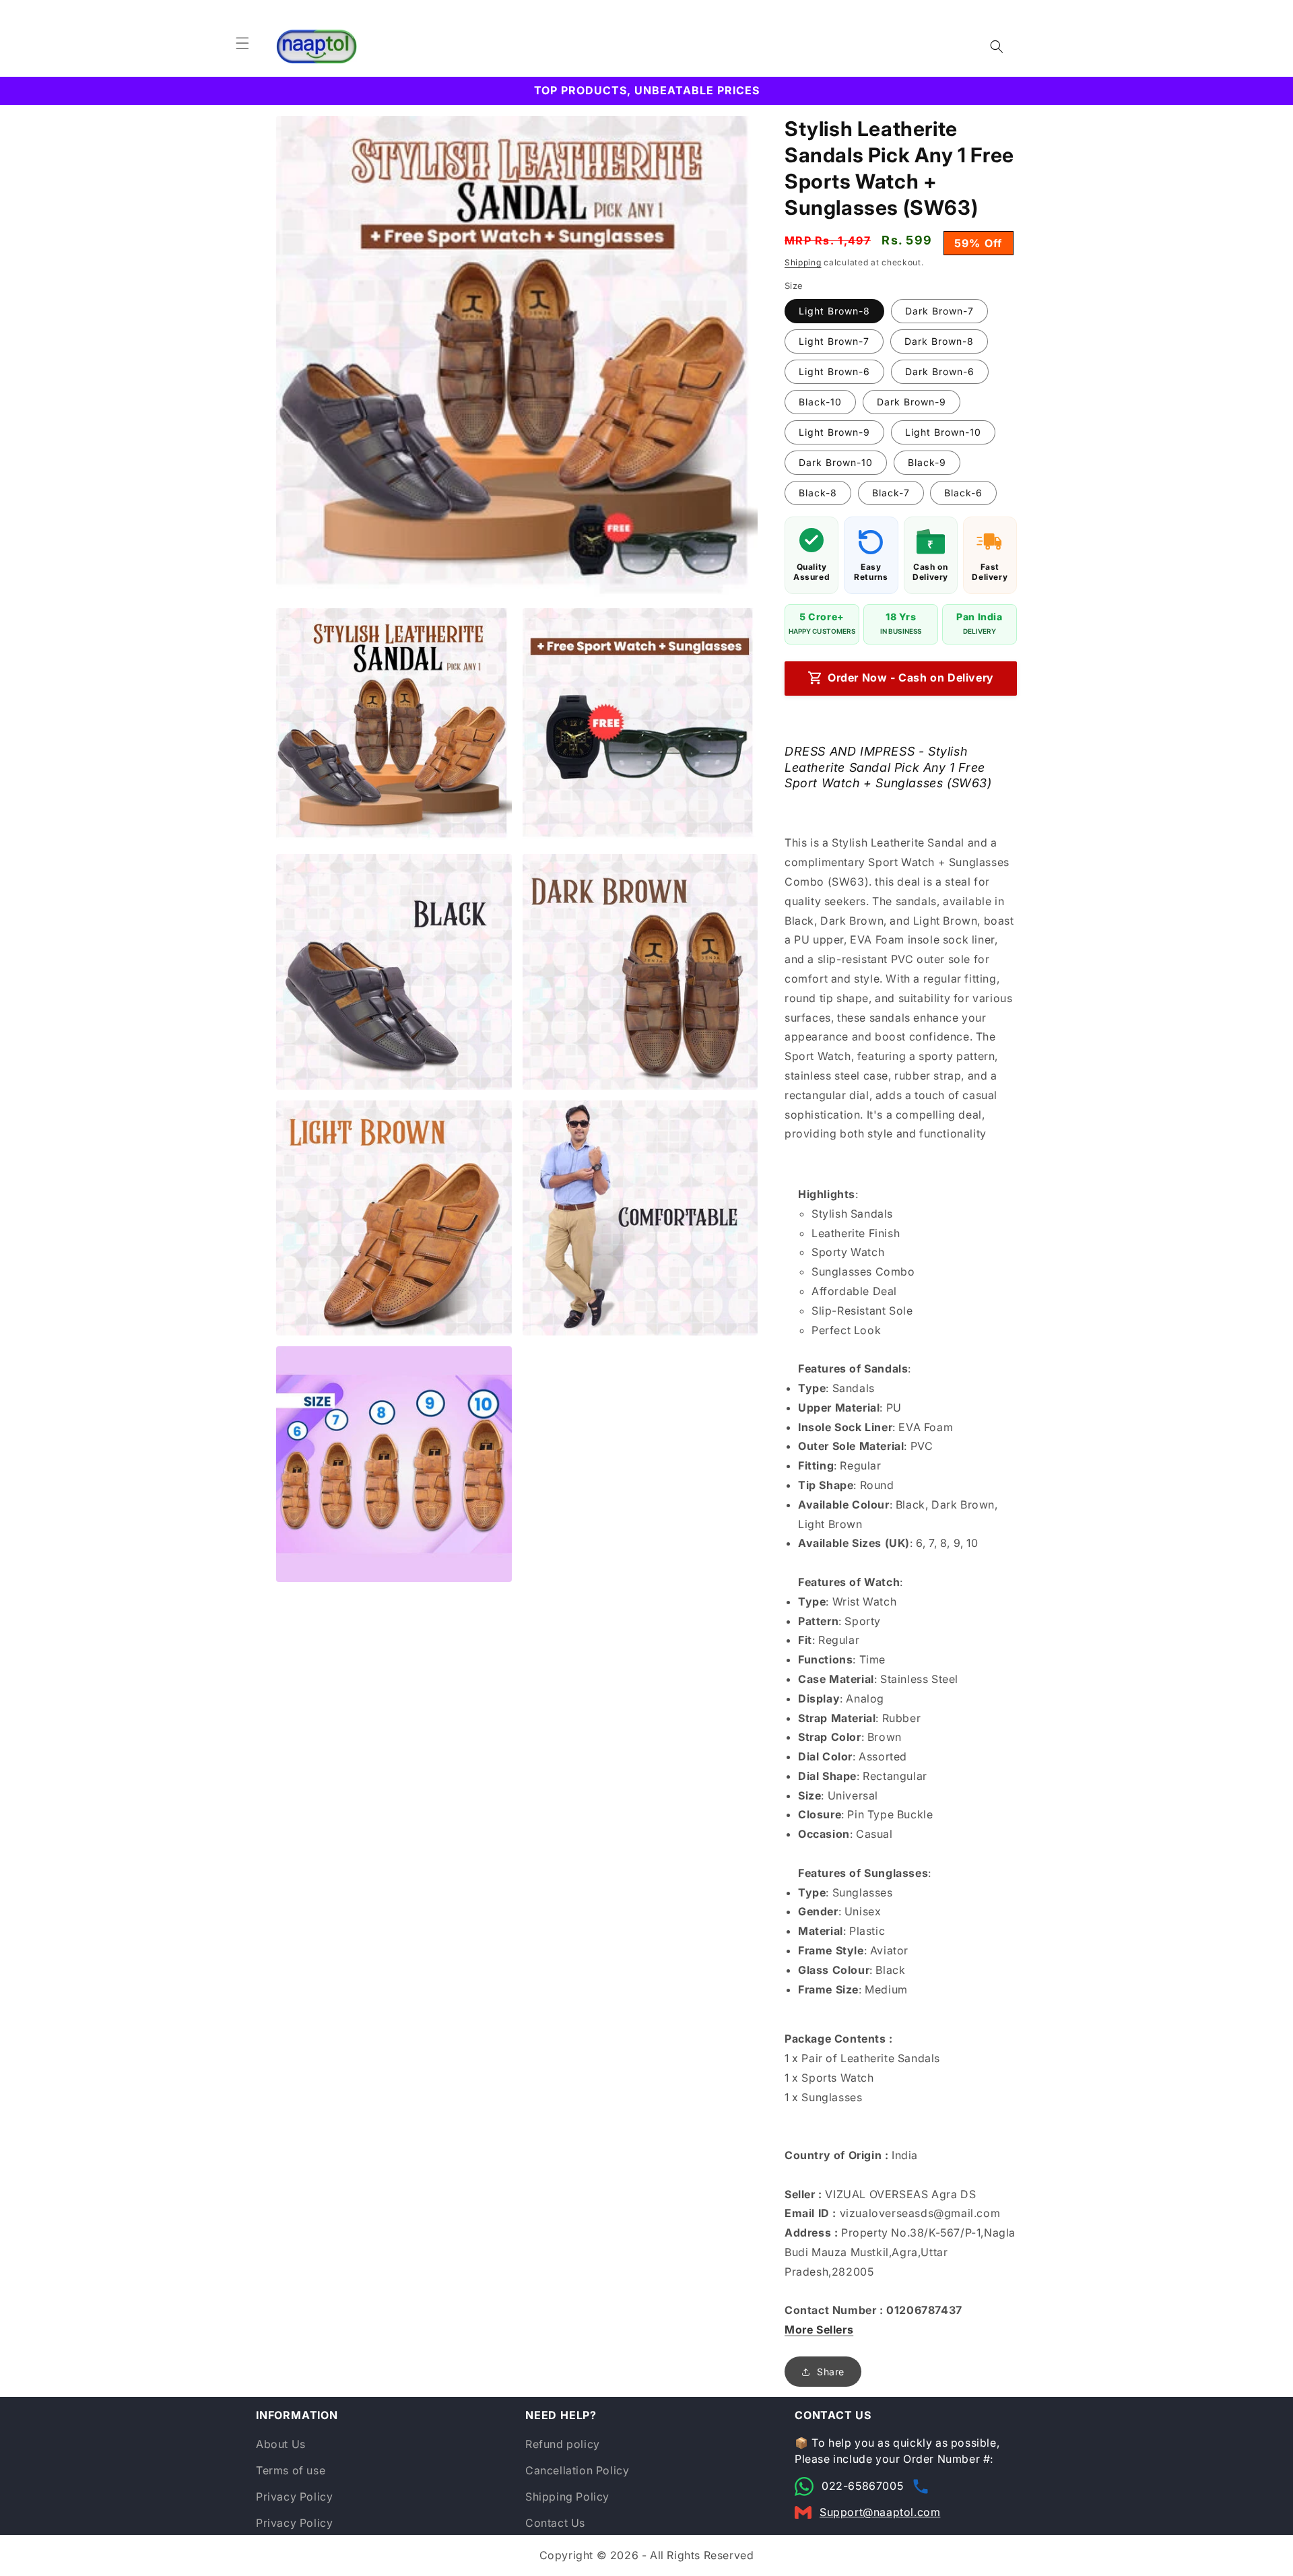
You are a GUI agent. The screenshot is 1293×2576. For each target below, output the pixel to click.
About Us (281, 2444)
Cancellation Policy (577, 2470)
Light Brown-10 (943, 432)
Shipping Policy (567, 2497)
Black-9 (927, 462)
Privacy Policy (294, 2497)
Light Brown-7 (834, 341)
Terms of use (291, 2470)
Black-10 (820, 402)
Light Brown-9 (834, 432)
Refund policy (563, 2444)
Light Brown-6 (834, 371)
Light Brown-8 (834, 311)
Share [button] (831, 2372)
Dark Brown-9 (911, 402)
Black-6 (963, 493)
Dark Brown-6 (940, 371)
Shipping (803, 262)
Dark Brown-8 (939, 341)
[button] (242, 43)
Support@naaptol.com (880, 2512)
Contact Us (555, 2523)
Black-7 (891, 493)
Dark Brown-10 (836, 462)
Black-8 (818, 493)
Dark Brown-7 (939, 311)
